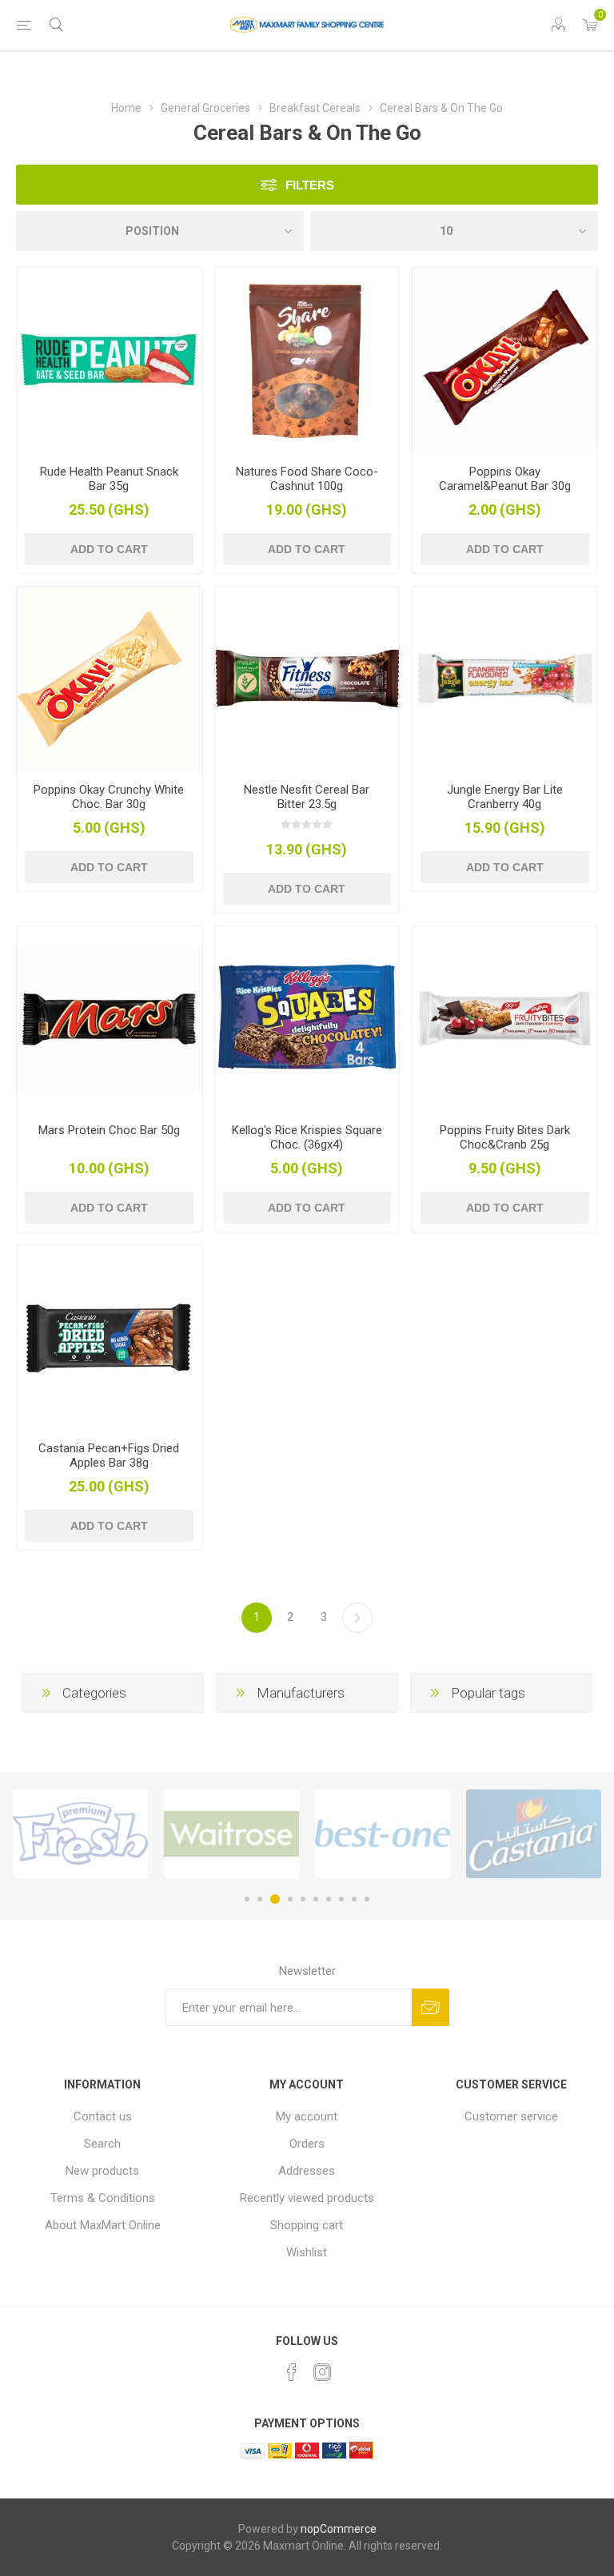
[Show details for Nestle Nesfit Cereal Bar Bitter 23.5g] (307, 679)
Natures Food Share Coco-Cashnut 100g (307, 479)
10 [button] (367, 1899)
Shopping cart (307, 2225)
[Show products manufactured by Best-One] (383, 1834)
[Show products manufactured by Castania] (534, 1834)
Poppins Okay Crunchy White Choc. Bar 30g (109, 797)
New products (102, 2171)
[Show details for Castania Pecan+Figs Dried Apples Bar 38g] (109, 1338)
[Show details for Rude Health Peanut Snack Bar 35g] (109, 360)
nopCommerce (339, 2529)
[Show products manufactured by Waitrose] (231, 1834)
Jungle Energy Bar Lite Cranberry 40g (505, 797)
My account (307, 2116)
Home (126, 108)
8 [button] (341, 1899)
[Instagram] (322, 2372)
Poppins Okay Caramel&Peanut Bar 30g (505, 479)
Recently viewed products (307, 2198)
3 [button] (275, 1899)
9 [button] (354, 1899)
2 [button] (260, 1899)
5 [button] (303, 1899)
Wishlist (307, 2252)
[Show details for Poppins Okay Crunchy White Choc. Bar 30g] (109, 679)
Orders (307, 2144)
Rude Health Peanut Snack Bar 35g (109, 479)
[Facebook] (292, 2372)
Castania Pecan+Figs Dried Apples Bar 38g (109, 1455)
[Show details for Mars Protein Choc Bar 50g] (109, 1019)
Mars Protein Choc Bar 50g (109, 1130)
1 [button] (247, 1899)
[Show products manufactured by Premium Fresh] (80, 1834)
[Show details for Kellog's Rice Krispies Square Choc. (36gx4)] (307, 1019)
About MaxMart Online (103, 2225)
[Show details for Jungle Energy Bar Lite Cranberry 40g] (505, 679)
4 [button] (290, 1899)
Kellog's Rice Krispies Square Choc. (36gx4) (307, 1137)
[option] (80, 1834)
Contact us (103, 2116)
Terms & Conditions (103, 2198)
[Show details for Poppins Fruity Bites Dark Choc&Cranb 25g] (505, 1019)
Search (102, 2144)
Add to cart (109, 549)
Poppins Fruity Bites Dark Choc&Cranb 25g (505, 1137)
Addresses (307, 2171)
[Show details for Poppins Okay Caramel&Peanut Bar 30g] (505, 360)
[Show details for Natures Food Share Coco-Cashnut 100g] (307, 360)
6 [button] (316, 1899)
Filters (310, 185)
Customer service (511, 2116)
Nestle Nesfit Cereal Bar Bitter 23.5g (307, 797)
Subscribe (431, 2007)
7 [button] (329, 1899)
